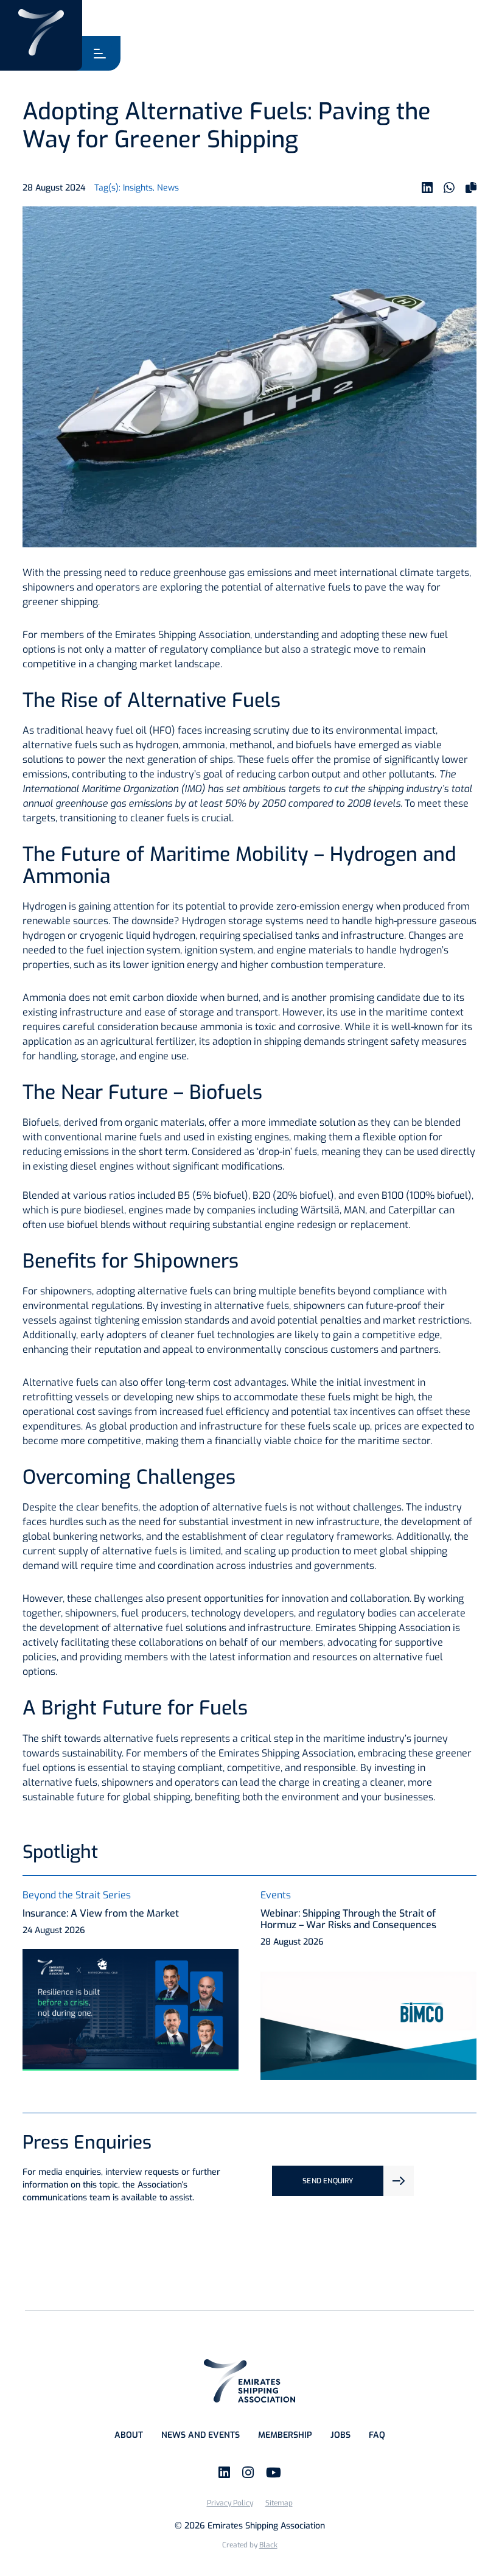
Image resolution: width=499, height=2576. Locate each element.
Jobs (340, 2435)
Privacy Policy (230, 2503)
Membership (285, 2435)
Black (268, 2545)
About (129, 2435)
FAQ (377, 2435)
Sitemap (279, 2503)
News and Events (201, 2435)
